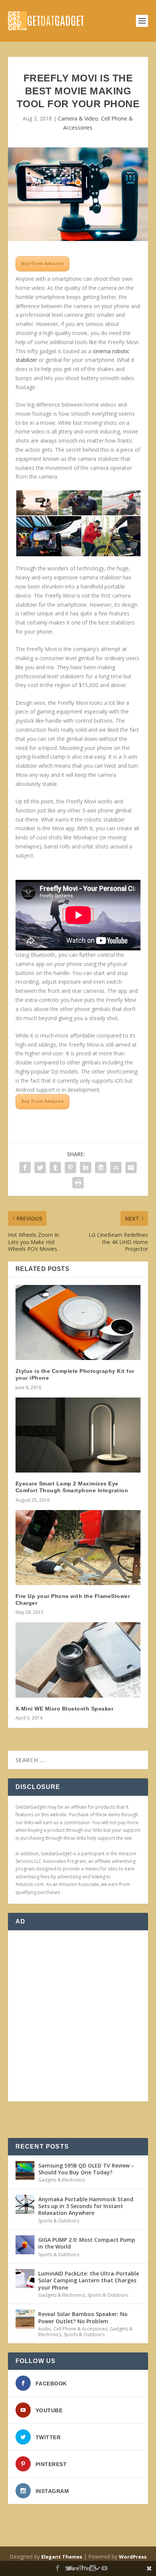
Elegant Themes (62, 2557)
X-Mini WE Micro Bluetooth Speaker (65, 1709)
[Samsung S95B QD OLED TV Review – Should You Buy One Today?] (25, 2171)
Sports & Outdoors (59, 2221)
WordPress (133, 2557)
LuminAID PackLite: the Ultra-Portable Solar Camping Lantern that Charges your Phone (89, 2280)
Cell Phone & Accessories (80, 2329)
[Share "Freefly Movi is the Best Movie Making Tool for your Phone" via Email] (131, 1167)
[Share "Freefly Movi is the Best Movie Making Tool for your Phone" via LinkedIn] (86, 1167)
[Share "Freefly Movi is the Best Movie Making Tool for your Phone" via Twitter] (40, 1167)
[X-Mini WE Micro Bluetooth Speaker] (78, 1660)
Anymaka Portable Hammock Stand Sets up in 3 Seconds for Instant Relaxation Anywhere (86, 2206)
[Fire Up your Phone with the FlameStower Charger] (78, 1548)
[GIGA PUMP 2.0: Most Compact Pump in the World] (25, 2245)
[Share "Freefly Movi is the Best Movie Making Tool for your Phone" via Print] (78, 1183)
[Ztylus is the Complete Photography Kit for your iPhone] (78, 1322)
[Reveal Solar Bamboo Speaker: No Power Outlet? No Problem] (25, 2319)
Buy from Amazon (42, 264)
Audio (45, 2329)
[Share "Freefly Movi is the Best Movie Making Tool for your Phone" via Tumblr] (55, 1167)
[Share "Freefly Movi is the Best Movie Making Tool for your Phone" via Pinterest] (70, 1167)
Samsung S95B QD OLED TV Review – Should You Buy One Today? (86, 2169)
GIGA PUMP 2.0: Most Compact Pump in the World (87, 2243)
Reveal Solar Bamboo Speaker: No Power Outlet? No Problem (83, 2317)
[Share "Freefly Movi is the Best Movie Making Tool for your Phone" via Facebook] (25, 1167)
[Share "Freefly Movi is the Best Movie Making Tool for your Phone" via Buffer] (101, 1167)
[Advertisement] (78, 2016)
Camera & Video (78, 118)
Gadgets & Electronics (62, 2180)
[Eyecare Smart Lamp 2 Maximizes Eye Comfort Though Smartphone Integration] (78, 1435)
